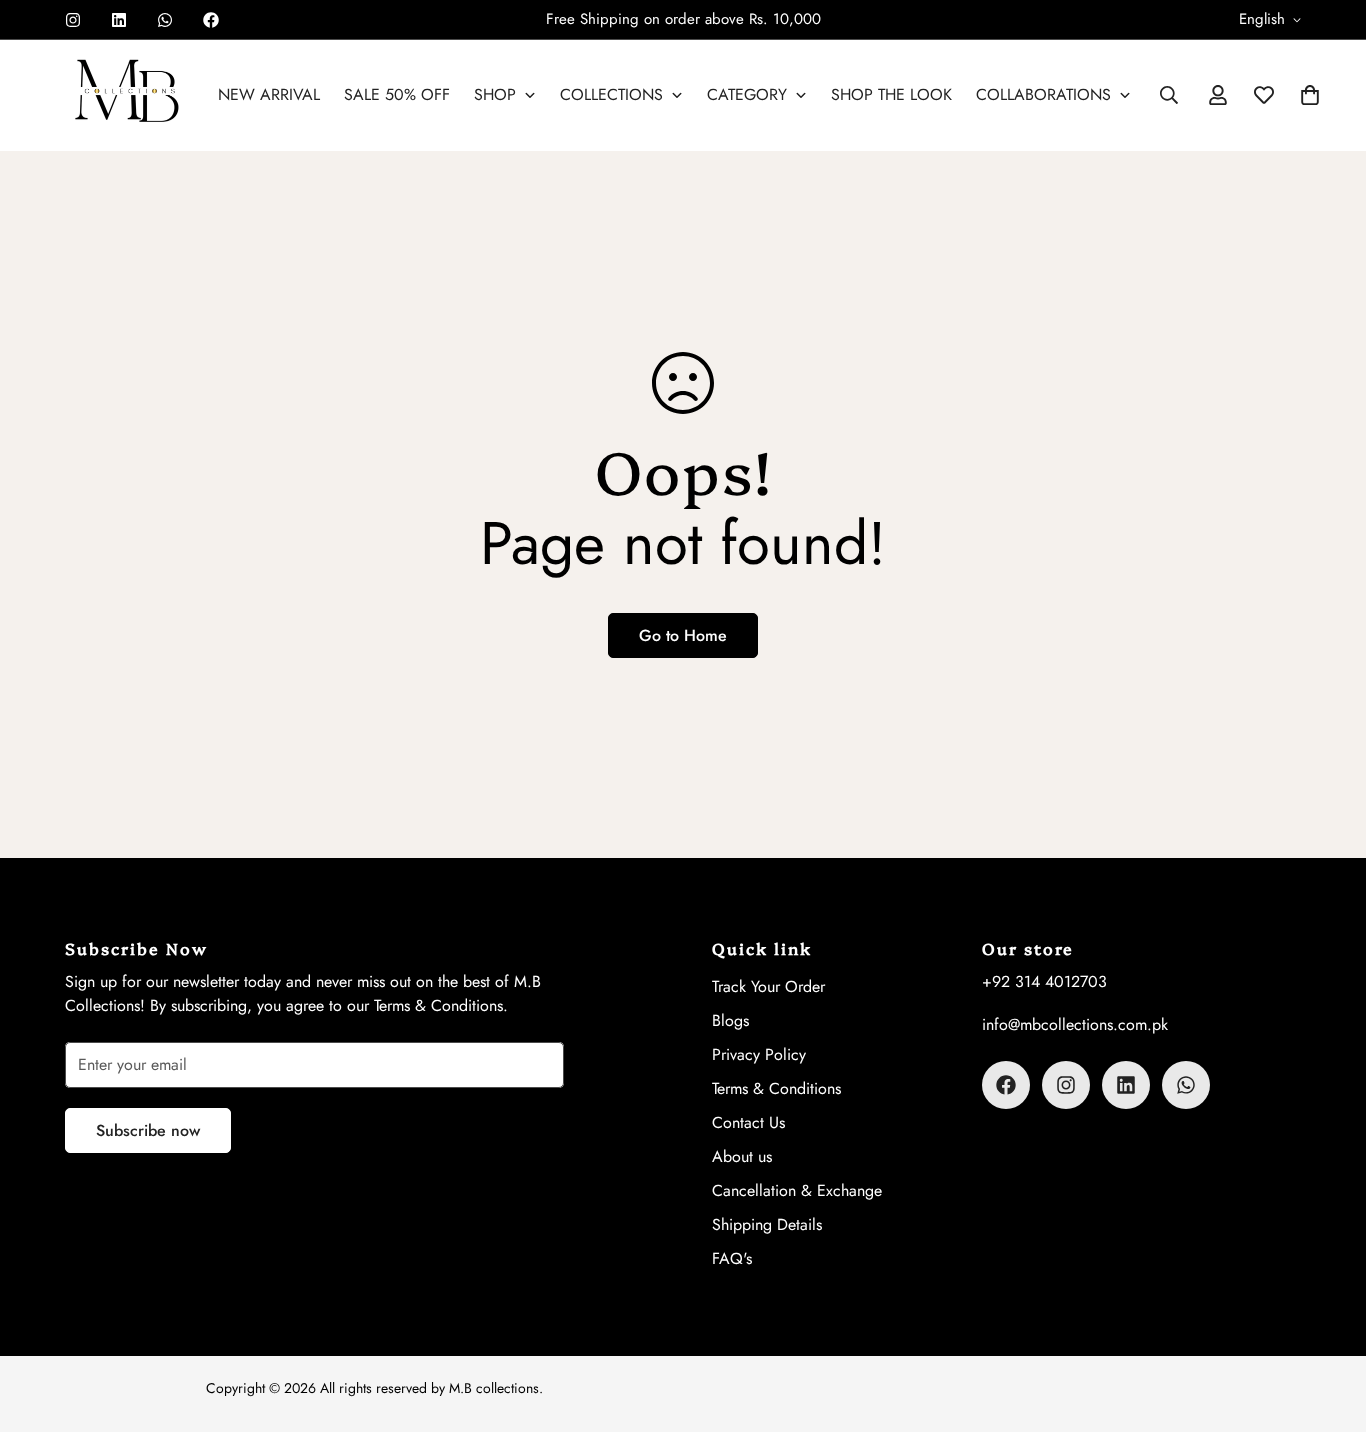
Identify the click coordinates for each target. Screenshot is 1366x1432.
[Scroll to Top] (1327, 1323)
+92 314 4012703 (1044, 981)
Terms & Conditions (776, 1088)
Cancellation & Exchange (797, 1190)
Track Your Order (768, 986)
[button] (1310, 95)
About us (742, 1156)
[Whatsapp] (165, 20)
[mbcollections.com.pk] (127, 95)
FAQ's (732, 1258)
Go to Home (683, 635)
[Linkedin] (119, 20)
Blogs (730, 1020)
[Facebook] (211, 20)
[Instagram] (73, 20)
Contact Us (748, 1122)
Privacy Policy (759, 1054)
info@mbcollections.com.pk (1075, 1024)
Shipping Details (767, 1224)
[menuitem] (269, 95)
